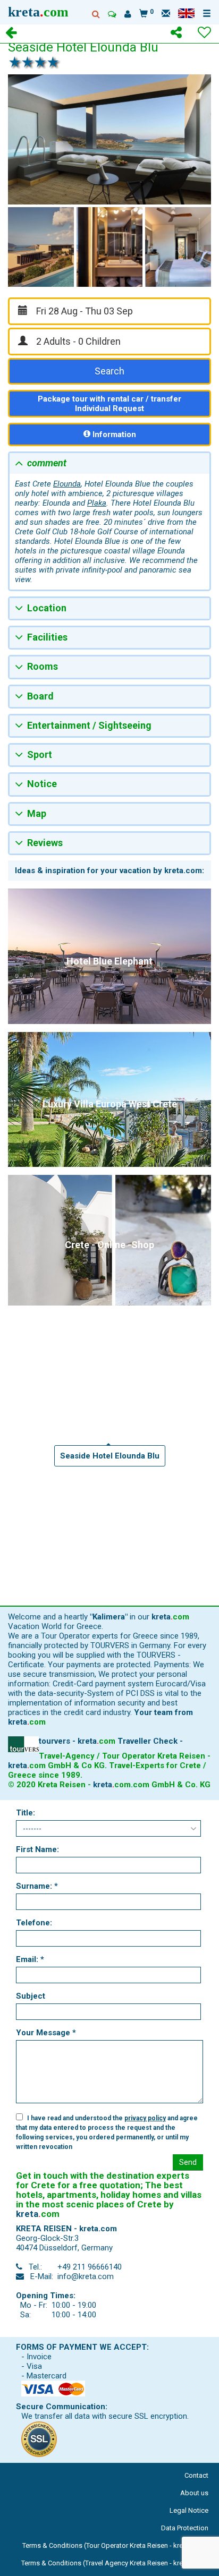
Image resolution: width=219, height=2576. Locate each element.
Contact (196, 2475)
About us (194, 2493)
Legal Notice (189, 2510)
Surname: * (37, 1886)
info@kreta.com (86, 2276)
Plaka (97, 503)
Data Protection (185, 2528)
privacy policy (145, 2118)
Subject (31, 1996)
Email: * (30, 1959)
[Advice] (112, 14)
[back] (11, 34)
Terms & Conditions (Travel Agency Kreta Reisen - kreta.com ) (115, 2563)
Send (188, 2162)
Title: (26, 1813)
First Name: (37, 1849)
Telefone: (34, 1923)
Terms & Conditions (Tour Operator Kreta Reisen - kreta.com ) (115, 2545)
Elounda (67, 484)
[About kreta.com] (128, 14)
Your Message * (46, 2033)
